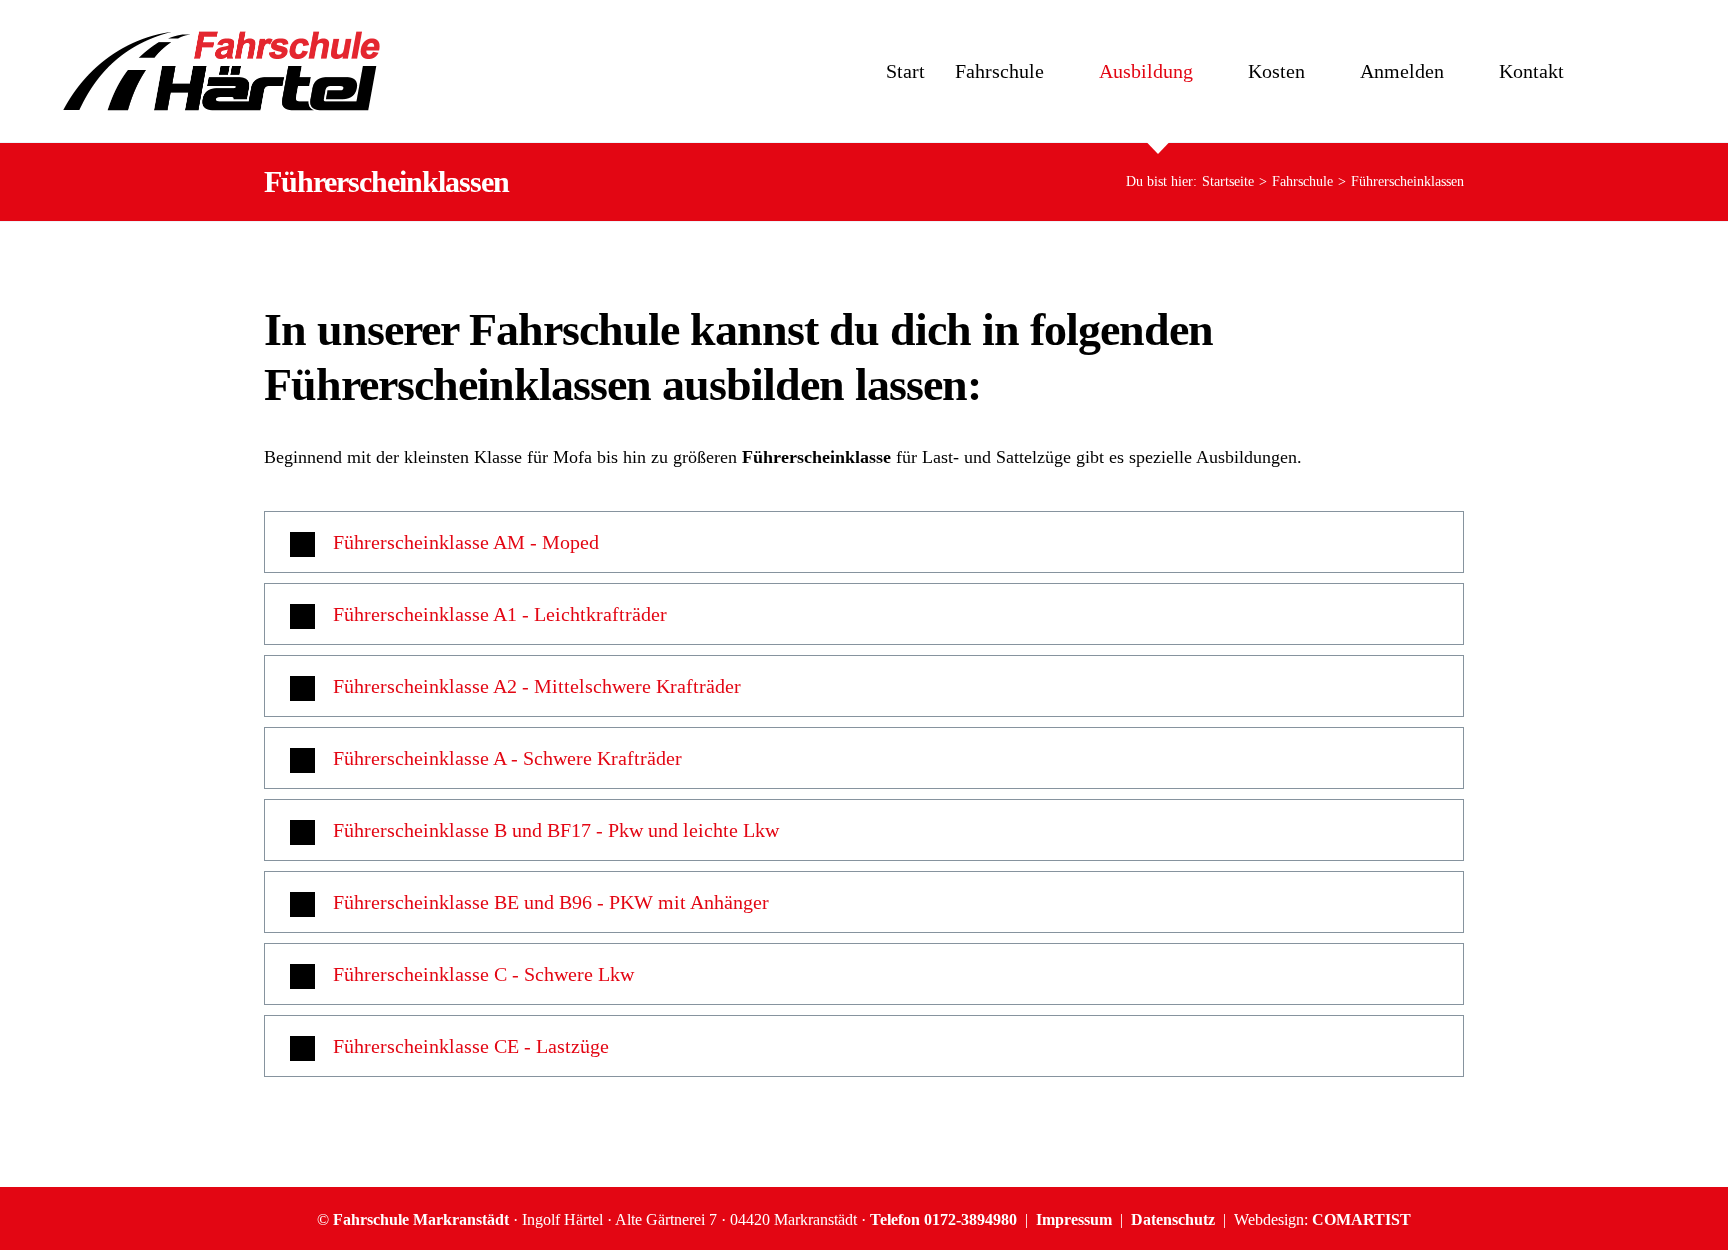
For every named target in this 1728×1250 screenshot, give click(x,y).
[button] (864, 542)
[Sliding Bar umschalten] (1627, 71)
